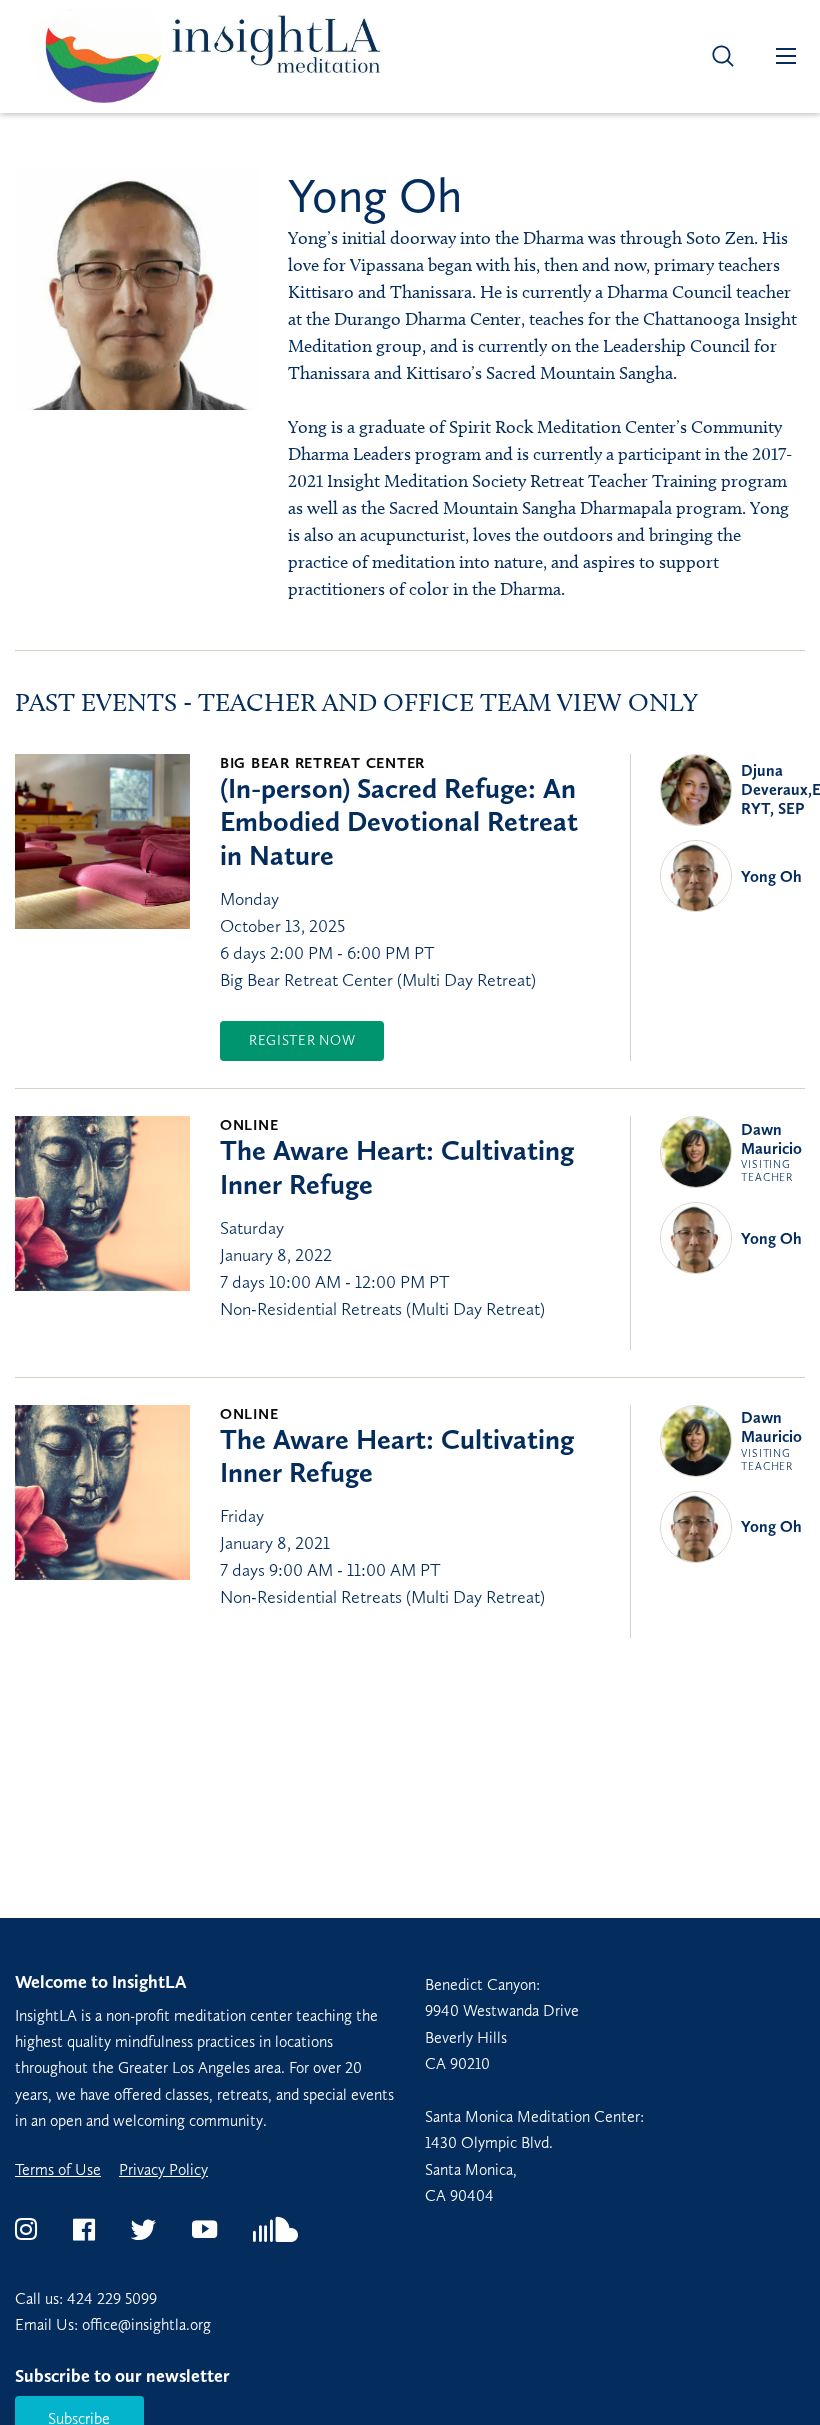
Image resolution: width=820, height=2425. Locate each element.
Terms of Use (58, 2170)
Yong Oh (771, 876)
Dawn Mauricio (771, 1152)
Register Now (302, 1040)
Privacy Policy (163, 2170)
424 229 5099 (112, 2298)
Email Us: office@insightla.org (113, 2324)
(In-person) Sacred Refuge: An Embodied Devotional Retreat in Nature (399, 822)
